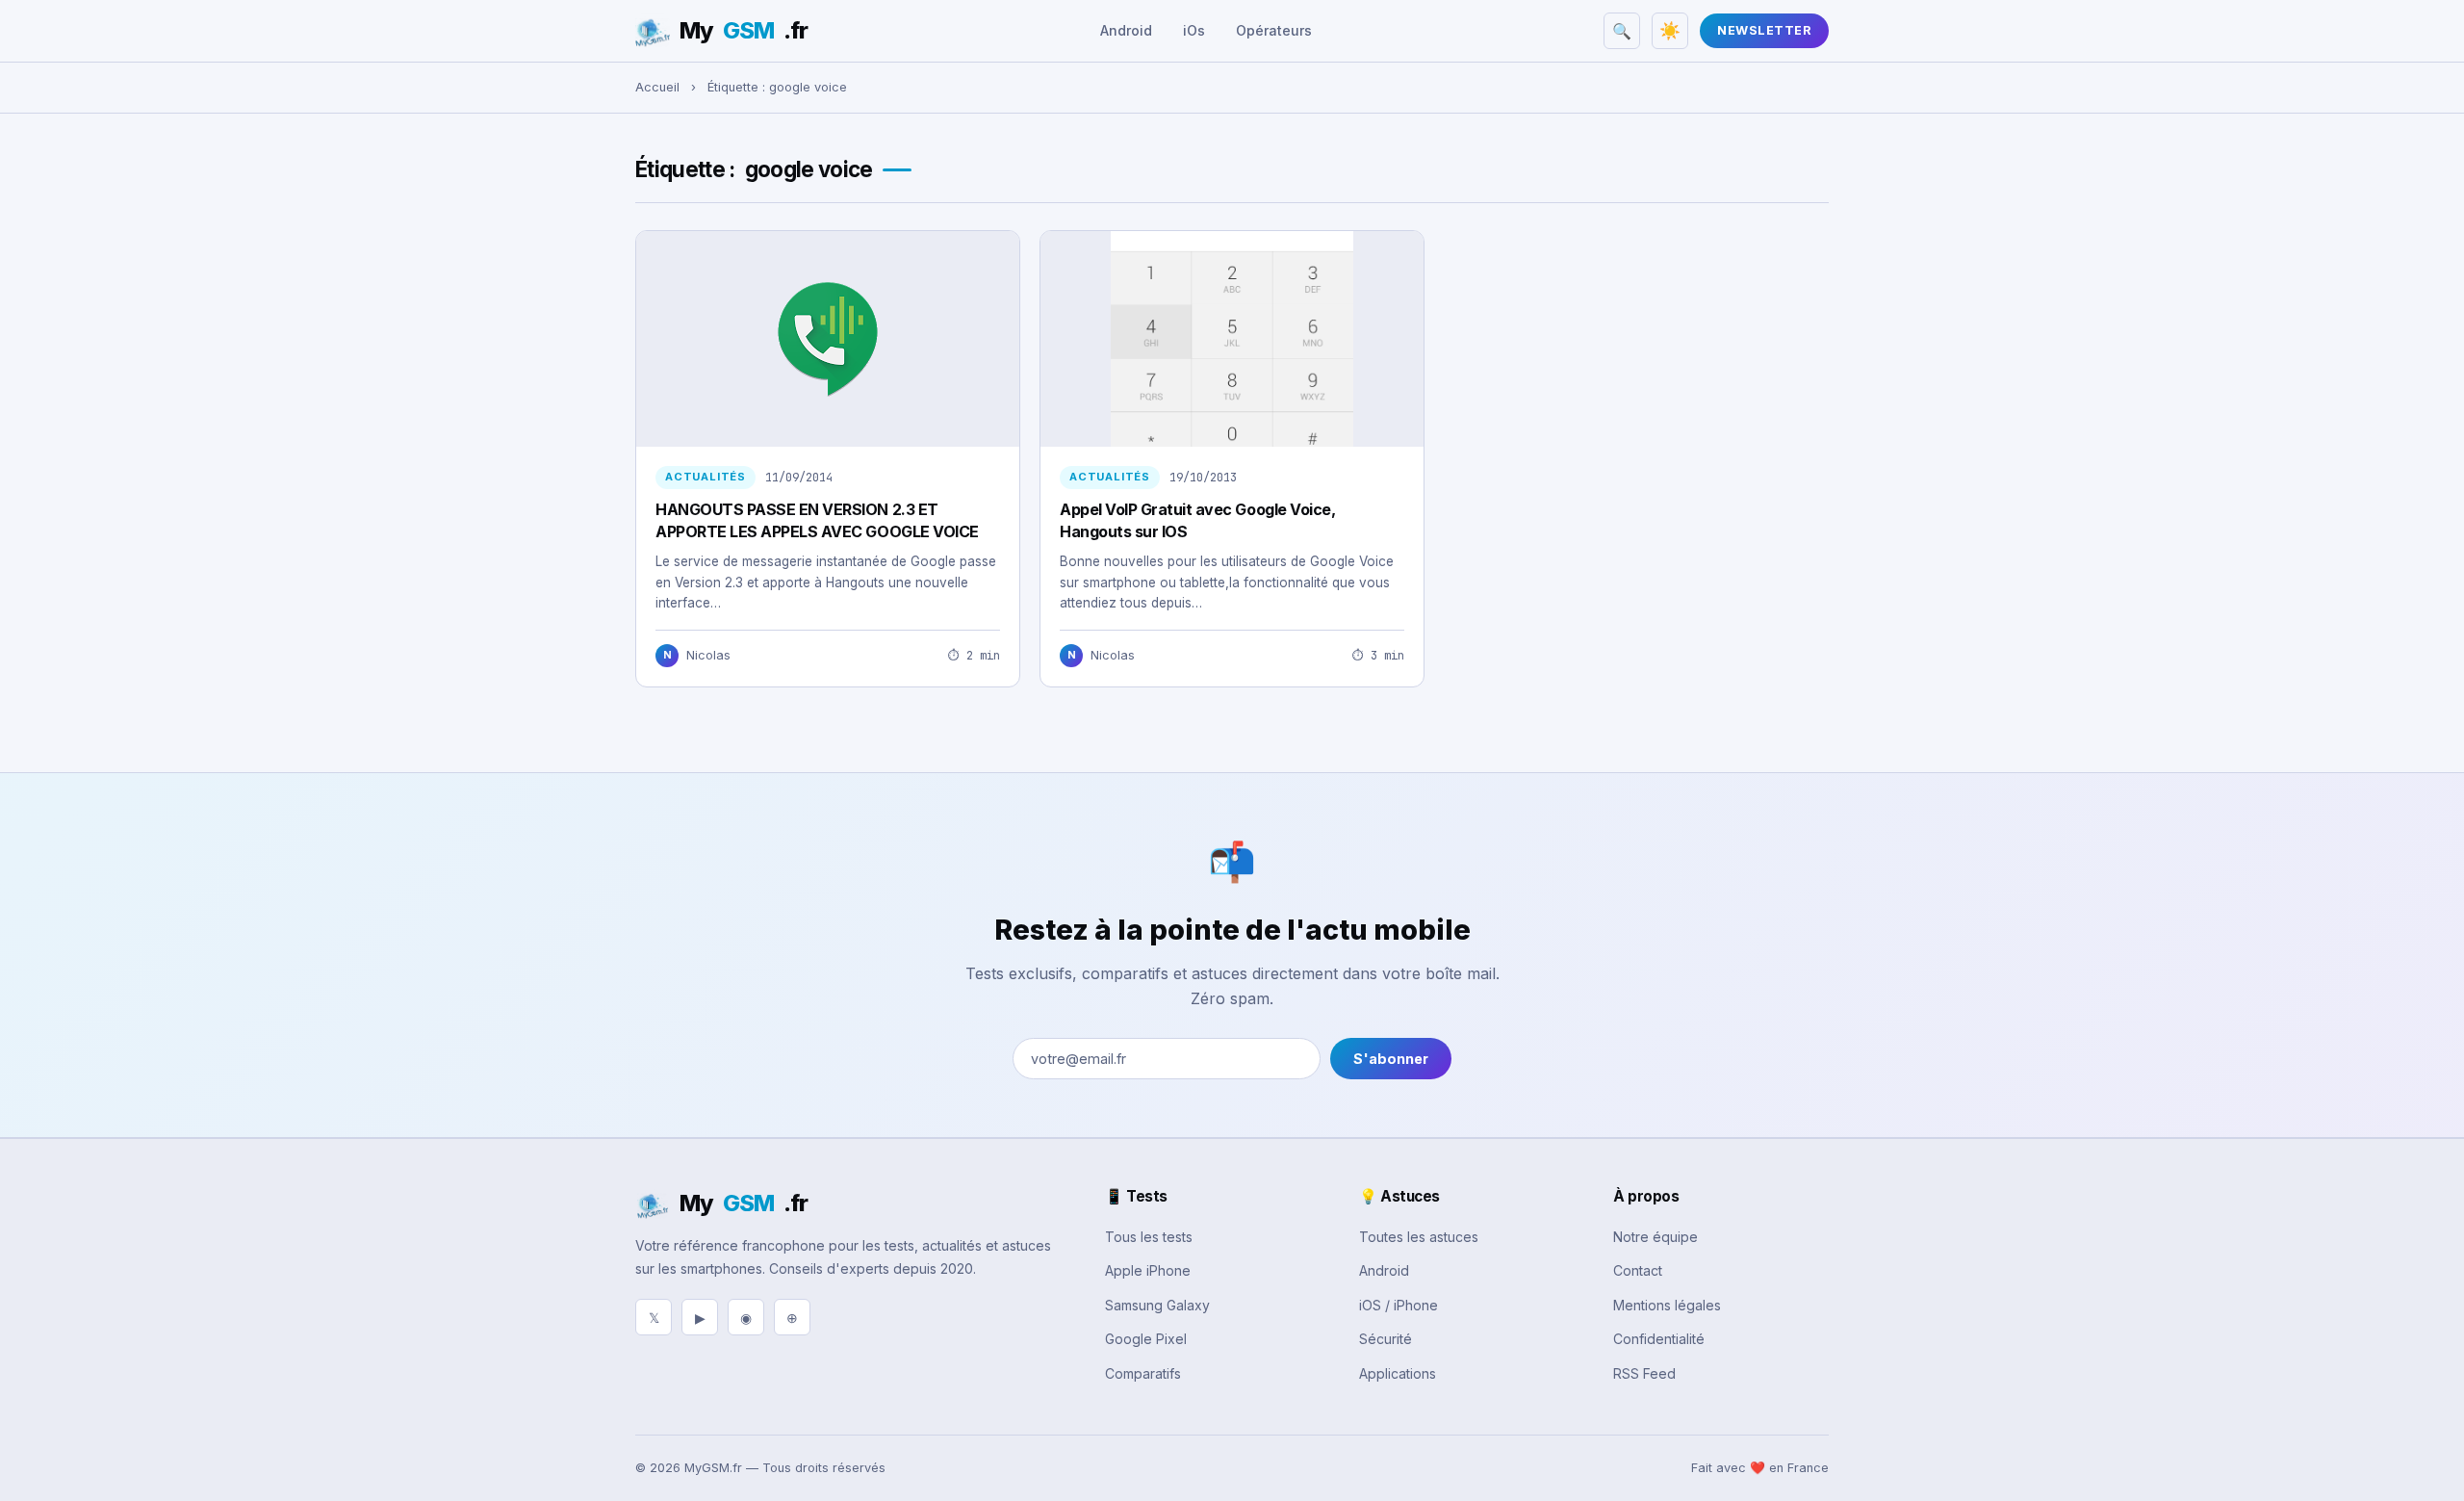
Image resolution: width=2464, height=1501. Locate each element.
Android (1126, 30)
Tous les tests (1149, 1237)
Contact (1638, 1270)
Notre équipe (1655, 1237)
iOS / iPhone (1399, 1305)
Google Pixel (1146, 1339)
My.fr (744, 30)
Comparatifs (1143, 1373)
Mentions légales (1667, 1305)
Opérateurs (1274, 30)
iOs (1194, 30)
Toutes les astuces (1419, 1237)
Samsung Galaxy (1157, 1305)
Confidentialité (1659, 1339)
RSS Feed (1644, 1373)
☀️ (1670, 31)
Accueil (657, 87)
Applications (1398, 1373)
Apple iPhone (1148, 1270)
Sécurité (1386, 1339)
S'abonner (1391, 1059)
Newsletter (1764, 30)
